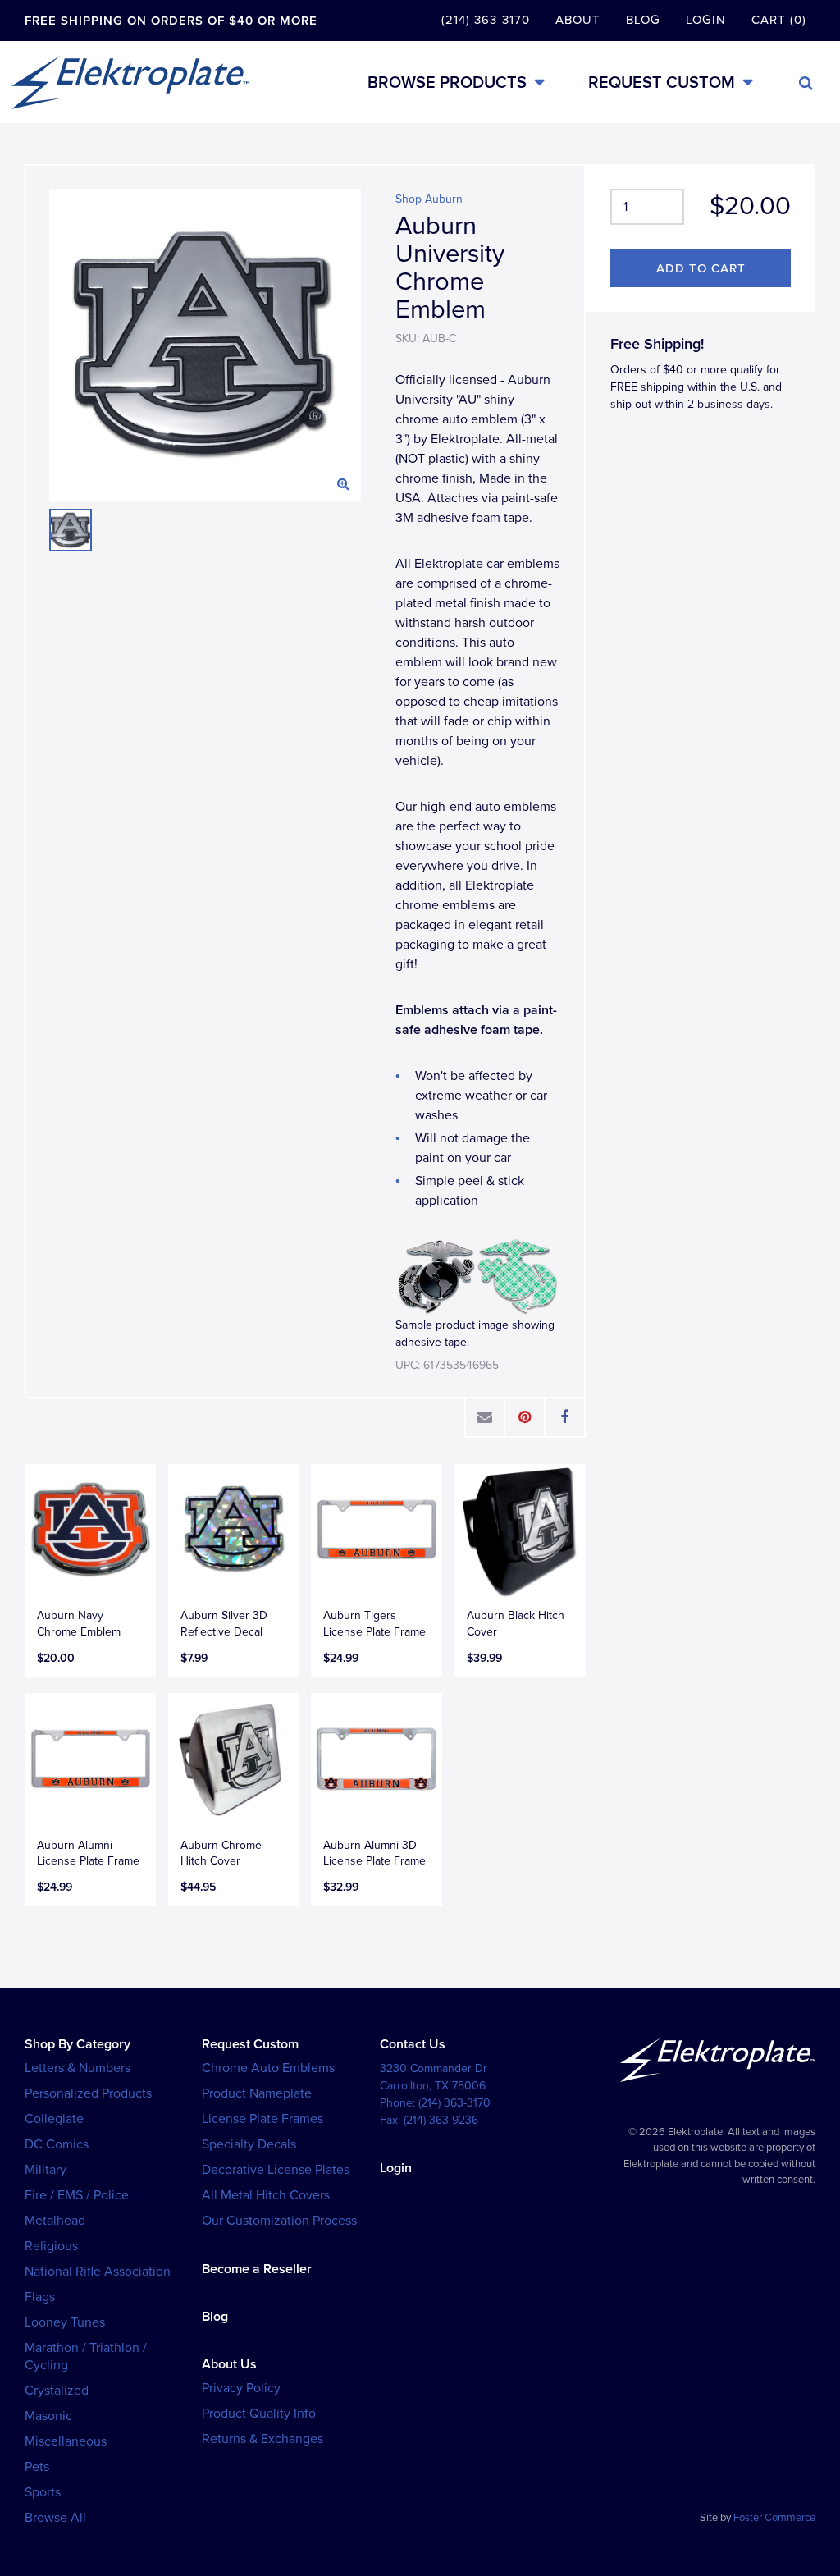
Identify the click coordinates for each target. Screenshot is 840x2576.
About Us (229, 2364)
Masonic (48, 2416)
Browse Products (447, 82)
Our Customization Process (279, 2221)
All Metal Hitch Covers (266, 2195)
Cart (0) (779, 20)
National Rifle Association (98, 2272)
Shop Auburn (429, 199)
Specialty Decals (249, 2144)
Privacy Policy (241, 2388)
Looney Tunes (65, 2322)
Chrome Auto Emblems (268, 2068)
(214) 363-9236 (441, 2120)
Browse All (55, 2518)
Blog (643, 20)
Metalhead (55, 2221)
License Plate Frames (262, 2119)
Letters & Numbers (78, 2068)
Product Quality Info (259, 2414)
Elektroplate (130, 82)
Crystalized (57, 2391)
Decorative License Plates (276, 2170)
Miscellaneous (66, 2441)
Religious (51, 2246)
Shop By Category (78, 2044)
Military (46, 2170)
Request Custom (662, 82)
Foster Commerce (774, 2518)
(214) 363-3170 (486, 20)
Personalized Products (88, 2093)
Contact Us (413, 2044)
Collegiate (54, 2119)
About (578, 20)
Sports (43, 2492)
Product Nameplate (257, 2093)
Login (706, 20)
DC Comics (57, 2144)
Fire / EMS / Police (77, 2195)
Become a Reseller (257, 2269)
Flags (40, 2297)
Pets (37, 2467)
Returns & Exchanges (262, 2439)
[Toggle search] (806, 83)
